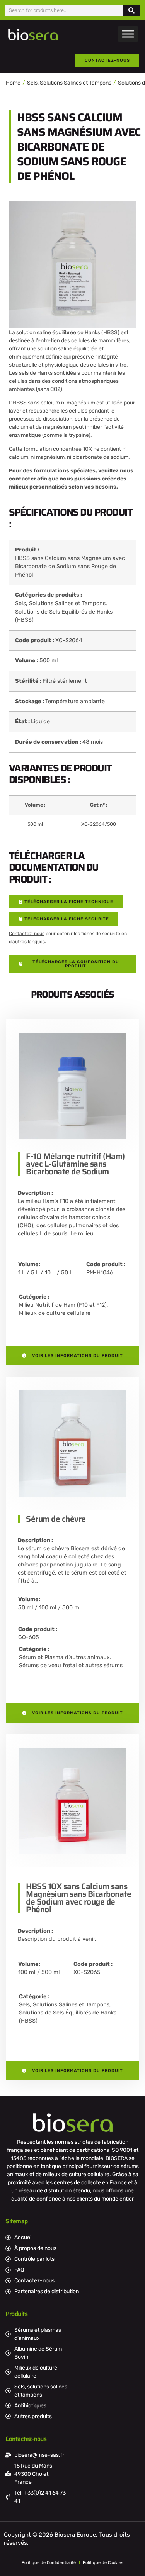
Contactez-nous (27, 934)
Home (13, 83)
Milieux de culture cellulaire (55, 1313)
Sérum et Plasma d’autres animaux (64, 1657)
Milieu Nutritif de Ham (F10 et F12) (63, 1305)
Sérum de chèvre (56, 1519)
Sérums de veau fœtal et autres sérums (71, 1665)
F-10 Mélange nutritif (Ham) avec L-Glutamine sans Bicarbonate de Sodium (75, 1164)
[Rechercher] (131, 10)
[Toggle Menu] (128, 34)
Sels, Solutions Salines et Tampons (69, 83)
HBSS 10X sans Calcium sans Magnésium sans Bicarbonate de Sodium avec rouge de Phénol (78, 1898)
